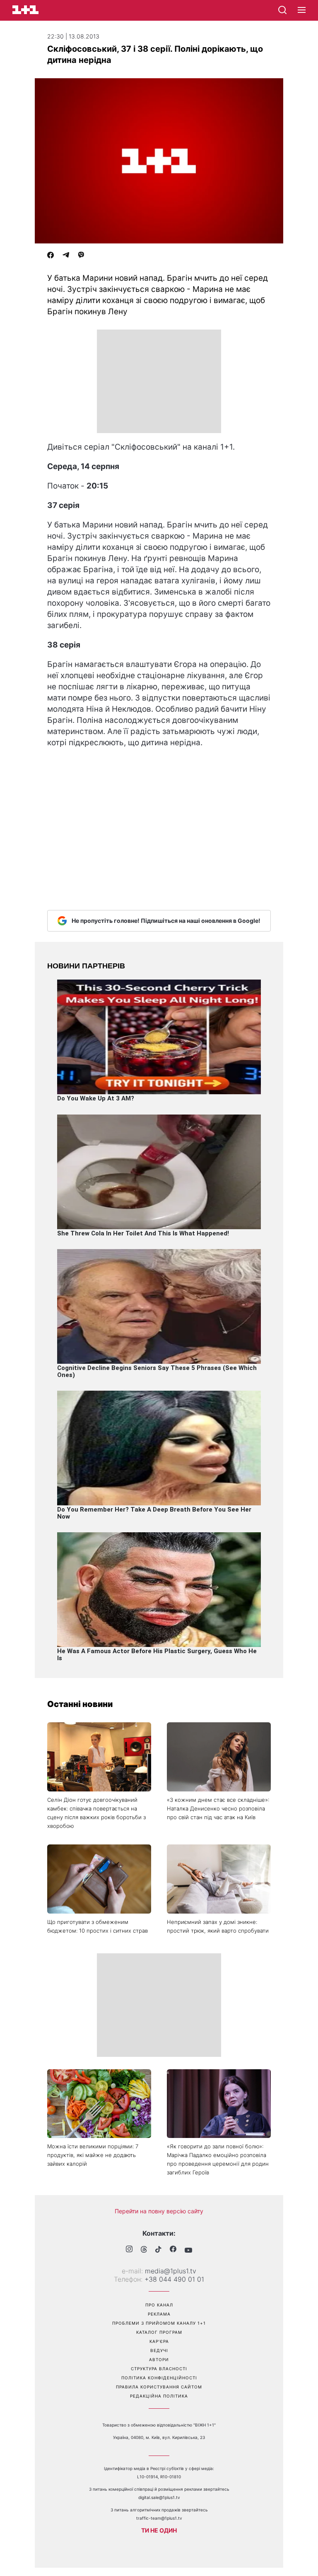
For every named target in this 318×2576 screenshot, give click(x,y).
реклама (159, 2314)
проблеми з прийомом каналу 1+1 (159, 2323)
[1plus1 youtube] (188, 2250)
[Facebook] (51, 256)
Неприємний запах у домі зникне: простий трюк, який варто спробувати (218, 1926)
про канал (159, 2305)
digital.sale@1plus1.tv (159, 2497)
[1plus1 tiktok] (158, 2250)
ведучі (159, 2350)
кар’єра (159, 2341)
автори (159, 2359)
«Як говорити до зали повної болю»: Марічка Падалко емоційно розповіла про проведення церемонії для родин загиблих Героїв (218, 2159)
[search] (282, 10)
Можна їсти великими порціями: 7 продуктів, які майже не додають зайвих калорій (93, 2155)
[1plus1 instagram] (129, 2250)
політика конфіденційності (159, 2378)
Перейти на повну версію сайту (159, 2211)
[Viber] (81, 256)
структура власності (159, 2369)
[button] (302, 10)
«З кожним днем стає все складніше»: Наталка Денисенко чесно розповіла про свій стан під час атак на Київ (218, 1808)
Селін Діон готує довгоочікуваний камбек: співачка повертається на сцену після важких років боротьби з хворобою (96, 1813)
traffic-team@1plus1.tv (159, 2518)
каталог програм (159, 2332)
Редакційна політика (159, 2396)
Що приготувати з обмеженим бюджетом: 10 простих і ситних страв (98, 1926)
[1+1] (25, 10)
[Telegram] (66, 256)
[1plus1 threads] (144, 2250)
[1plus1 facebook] (173, 2250)
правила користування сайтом (159, 2387)
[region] (159, 381)
